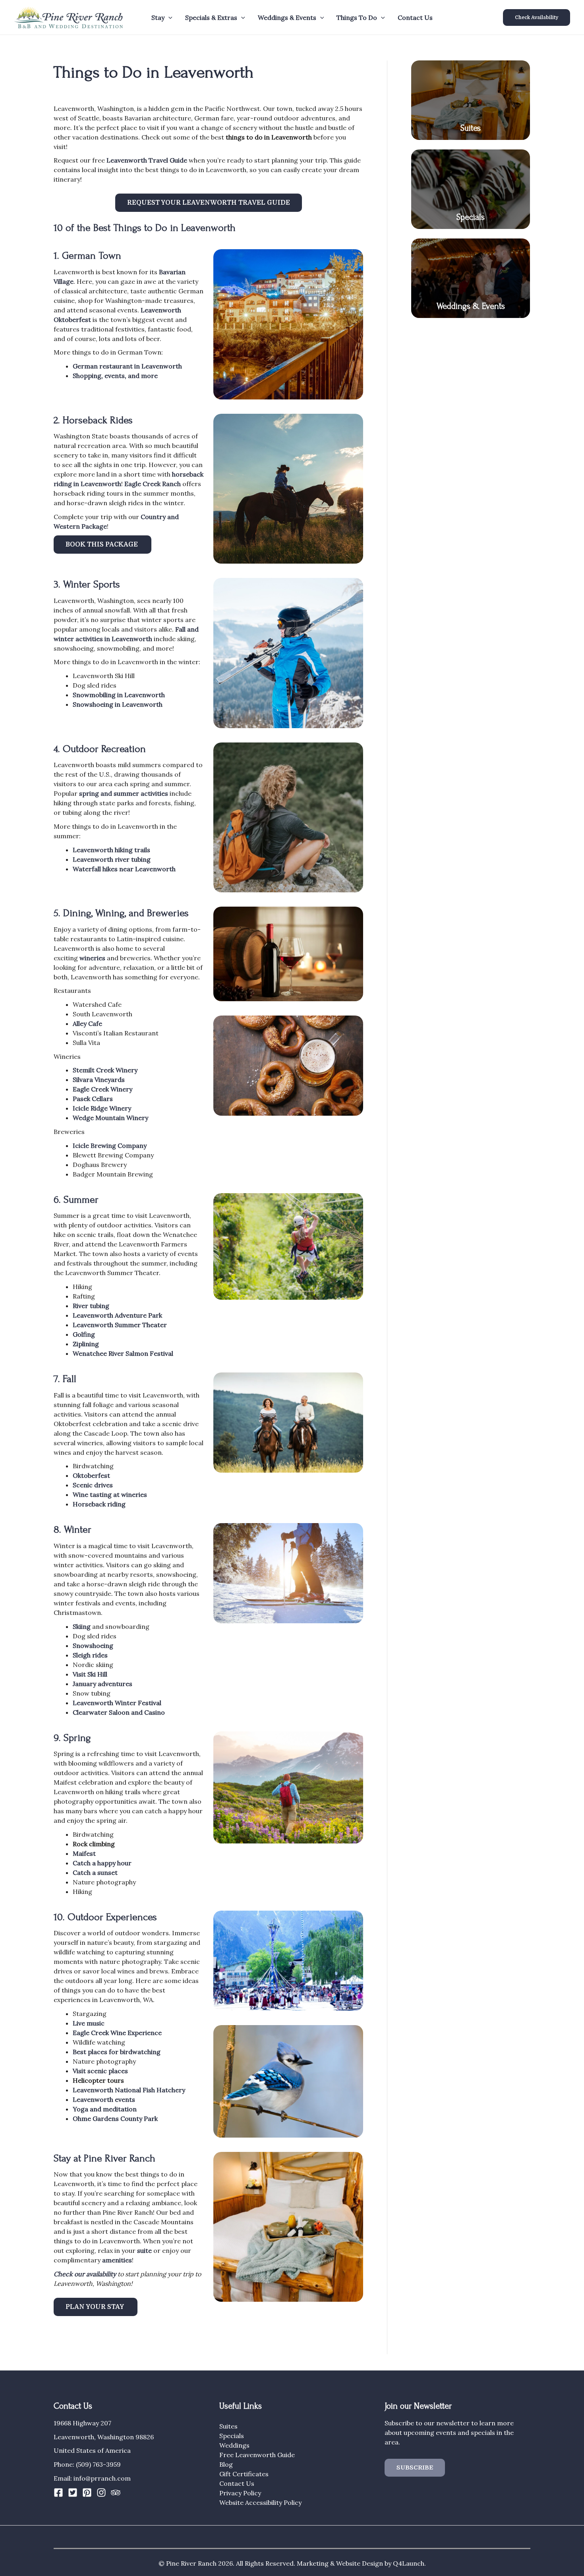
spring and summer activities (124, 793)
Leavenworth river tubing (112, 859)
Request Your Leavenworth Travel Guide (209, 203)
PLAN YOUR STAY (96, 2307)
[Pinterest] (87, 2493)
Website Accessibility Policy (260, 2502)
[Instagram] (101, 2493)
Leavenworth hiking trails (111, 850)
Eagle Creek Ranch (153, 484)
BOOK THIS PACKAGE (102, 545)
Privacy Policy (240, 2493)
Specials (471, 217)
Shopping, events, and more (115, 376)
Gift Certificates (244, 2474)
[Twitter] (73, 2493)
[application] (168, 17)
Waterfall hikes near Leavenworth (124, 869)
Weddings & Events (471, 306)
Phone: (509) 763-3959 (87, 2464)
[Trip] (116, 2493)
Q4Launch (409, 2563)
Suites (471, 128)
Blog (226, 2464)
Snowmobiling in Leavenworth (119, 695)
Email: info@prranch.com (92, 2478)
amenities (117, 2260)
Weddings (234, 2445)
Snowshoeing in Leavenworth (118, 704)
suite (144, 2250)
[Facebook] (58, 2493)
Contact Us (415, 17)
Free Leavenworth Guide (257, 2455)
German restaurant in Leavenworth (127, 366)
